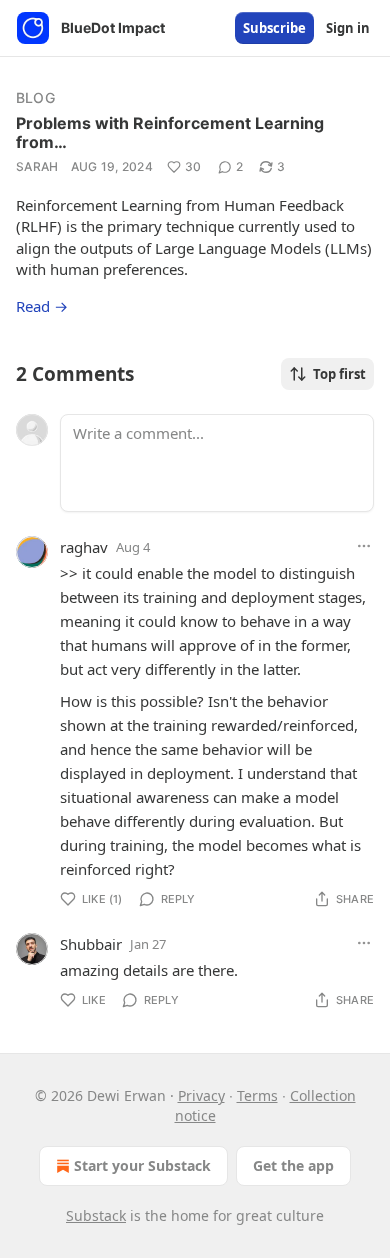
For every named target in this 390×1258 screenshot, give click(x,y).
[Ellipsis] (364, 546)
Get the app (293, 1165)
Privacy (201, 1095)
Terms (257, 1095)
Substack (96, 1215)
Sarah (37, 166)
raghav (84, 547)
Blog (35, 97)
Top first (339, 374)
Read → (42, 306)
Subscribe (274, 28)
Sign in (348, 28)
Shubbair (91, 944)
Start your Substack (142, 1165)
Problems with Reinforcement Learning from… (170, 132)
